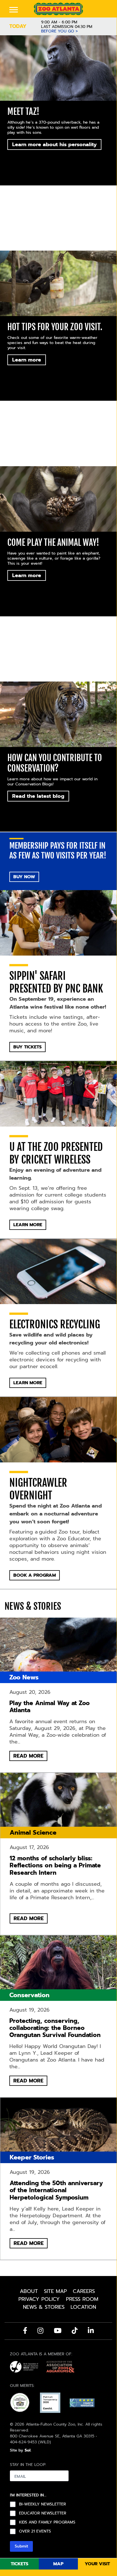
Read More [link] (58, 1650)
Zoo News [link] (24, 1677)
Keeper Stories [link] (32, 2157)
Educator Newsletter (43, 2513)
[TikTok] (75, 2330)
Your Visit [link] (97, 2564)
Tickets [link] (20, 2564)
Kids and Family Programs (47, 2522)
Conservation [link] (29, 1995)
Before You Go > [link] (59, 31)
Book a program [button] (35, 1575)
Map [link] (58, 2564)
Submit (21, 2546)
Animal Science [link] (33, 1833)
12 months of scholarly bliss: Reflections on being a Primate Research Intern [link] (55, 1866)
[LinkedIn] (91, 2330)
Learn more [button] (27, 360)
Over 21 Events (35, 2531)
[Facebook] (25, 2330)
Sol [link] (28, 2450)
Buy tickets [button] (27, 1047)
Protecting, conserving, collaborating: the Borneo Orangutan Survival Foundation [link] (55, 2028)
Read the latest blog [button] (38, 796)
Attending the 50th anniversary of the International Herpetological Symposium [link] (56, 2190)
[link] (58, 9)
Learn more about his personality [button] (54, 144)
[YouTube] (58, 2330)
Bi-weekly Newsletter (42, 2504)
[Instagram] (40, 2330)
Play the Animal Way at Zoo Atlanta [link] (50, 1707)
